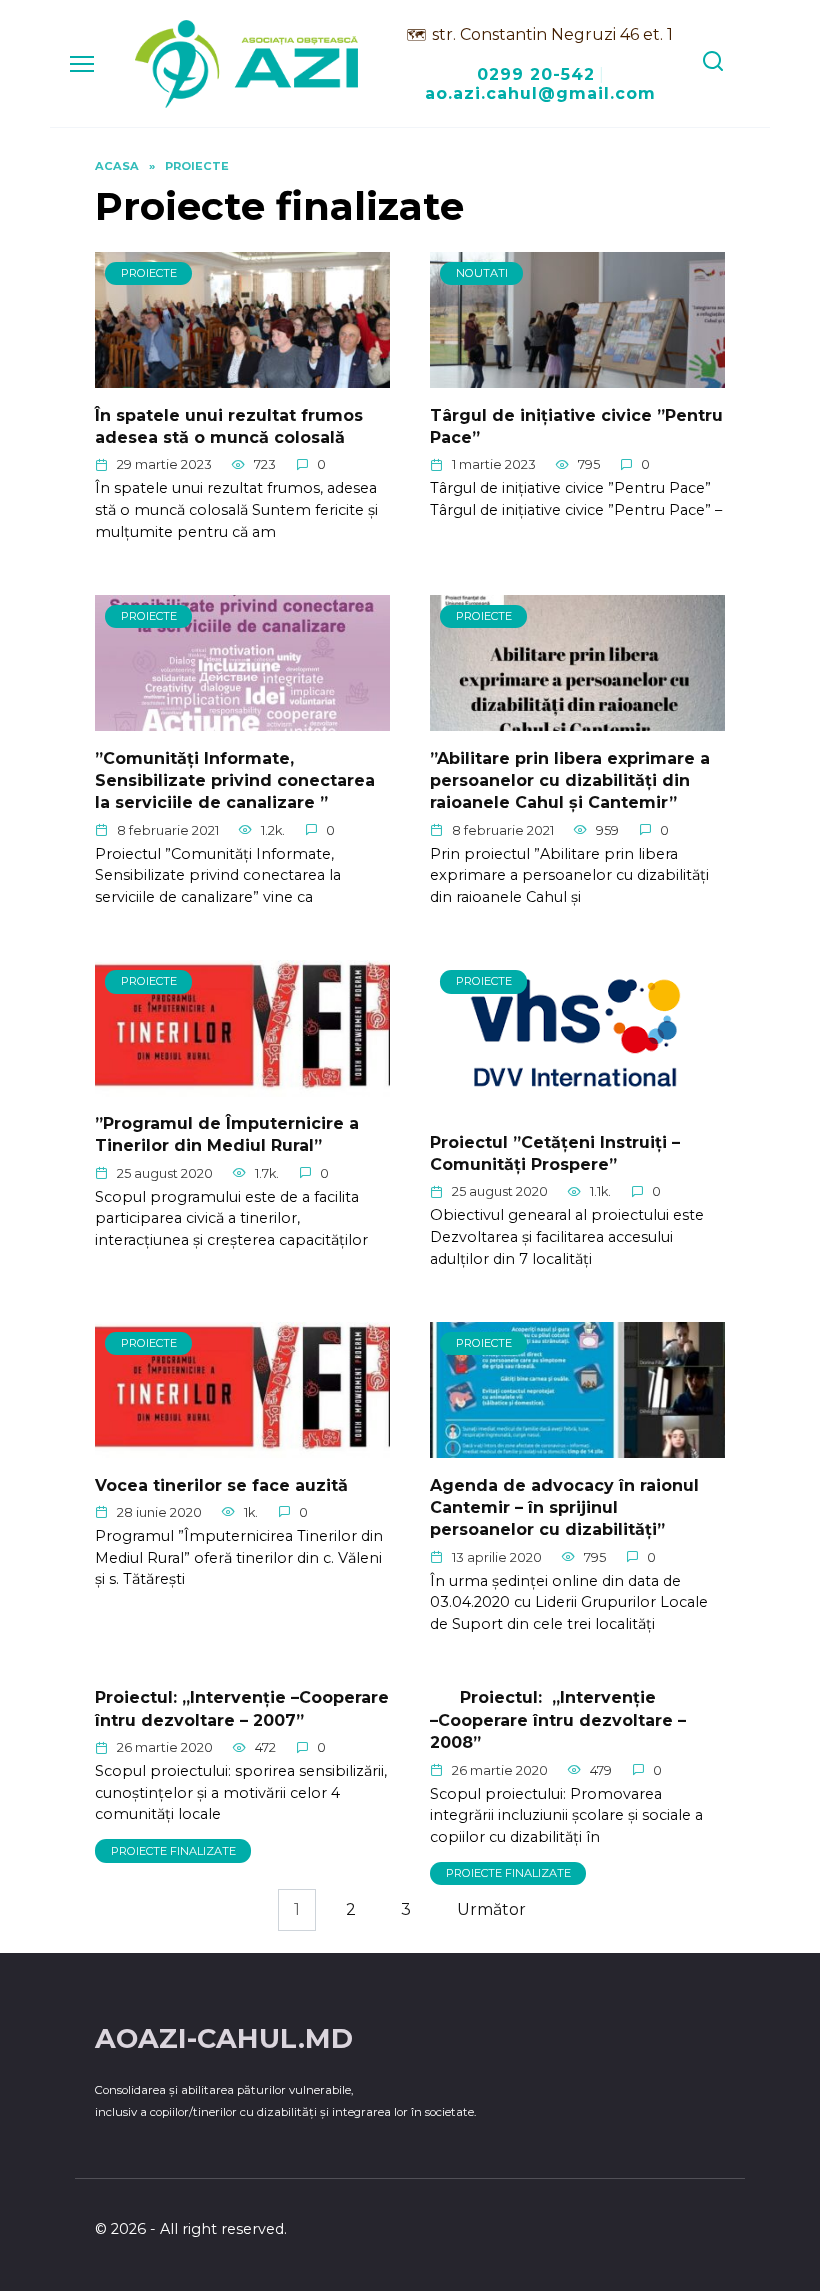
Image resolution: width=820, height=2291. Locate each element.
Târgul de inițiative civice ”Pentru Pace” (576, 425)
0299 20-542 (536, 74)
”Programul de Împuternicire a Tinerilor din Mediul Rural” (227, 1134)
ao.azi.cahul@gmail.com (540, 93)
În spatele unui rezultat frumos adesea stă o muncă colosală (229, 425)
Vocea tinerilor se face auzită (221, 1484)
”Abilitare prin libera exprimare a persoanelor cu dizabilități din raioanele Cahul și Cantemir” (570, 780)
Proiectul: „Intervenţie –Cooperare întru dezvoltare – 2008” (558, 1720)
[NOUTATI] (577, 375)
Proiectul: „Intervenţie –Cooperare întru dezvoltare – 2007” (242, 1708)
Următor (491, 1910)
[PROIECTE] (242, 375)
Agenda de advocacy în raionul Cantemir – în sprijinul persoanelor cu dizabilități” (564, 1507)
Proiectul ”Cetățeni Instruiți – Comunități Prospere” (555, 1152)
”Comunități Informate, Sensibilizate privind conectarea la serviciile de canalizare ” (235, 780)
